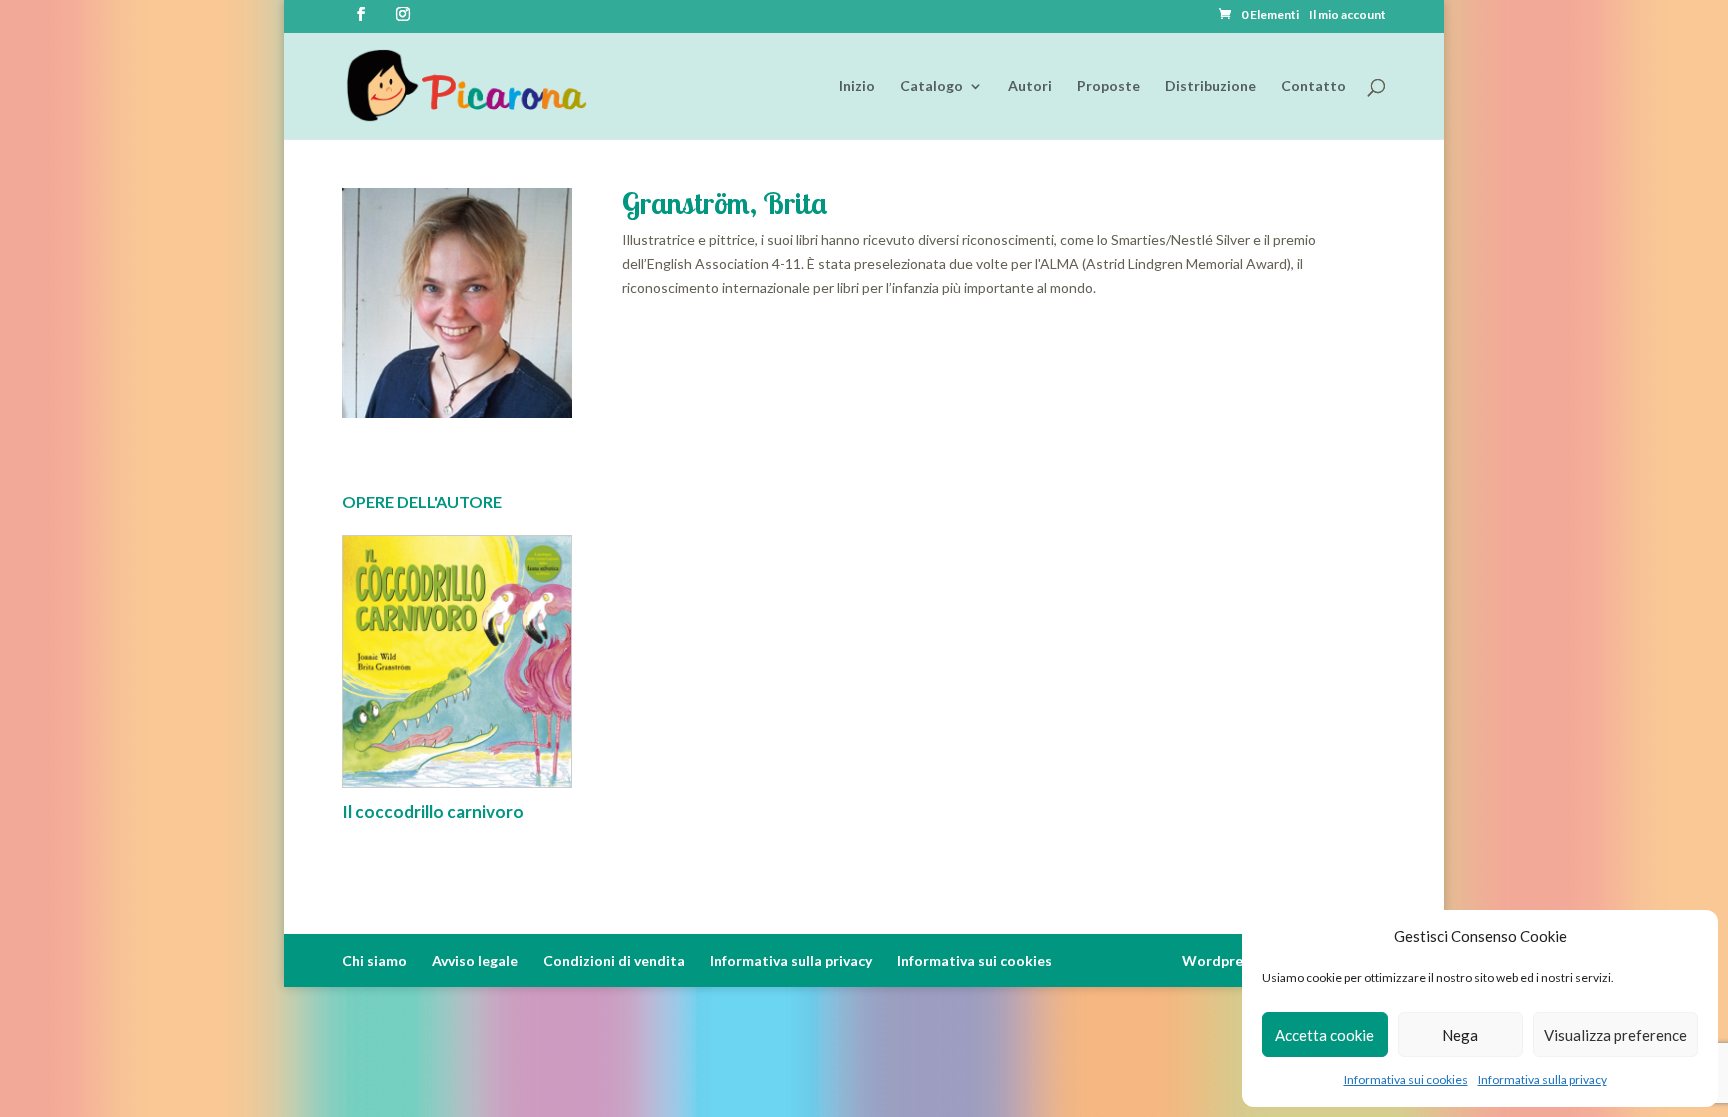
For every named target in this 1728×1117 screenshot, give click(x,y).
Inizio (857, 86)
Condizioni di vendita (614, 960)
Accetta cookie (1324, 1035)
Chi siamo (374, 960)
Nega (1460, 1035)
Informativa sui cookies (1406, 1079)
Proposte (1108, 86)
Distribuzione (1210, 86)
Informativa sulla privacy (1542, 1079)
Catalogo (931, 86)
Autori (1030, 86)
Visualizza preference (1615, 1035)
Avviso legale (475, 960)
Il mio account (1347, 15)
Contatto (1313, 86)
